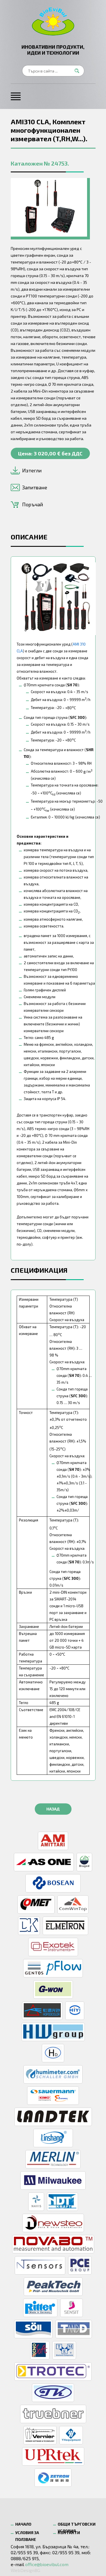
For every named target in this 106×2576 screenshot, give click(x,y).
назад (53, 1809)
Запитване (35, 487)
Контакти (69, 2533)
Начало (23, 2524)
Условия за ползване (27, 2534)
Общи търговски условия (77, 2525)
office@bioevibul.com (47, 2564)
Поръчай (33, 504)
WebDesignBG (25, 2570)
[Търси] (79, 71)
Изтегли (32, 470)
